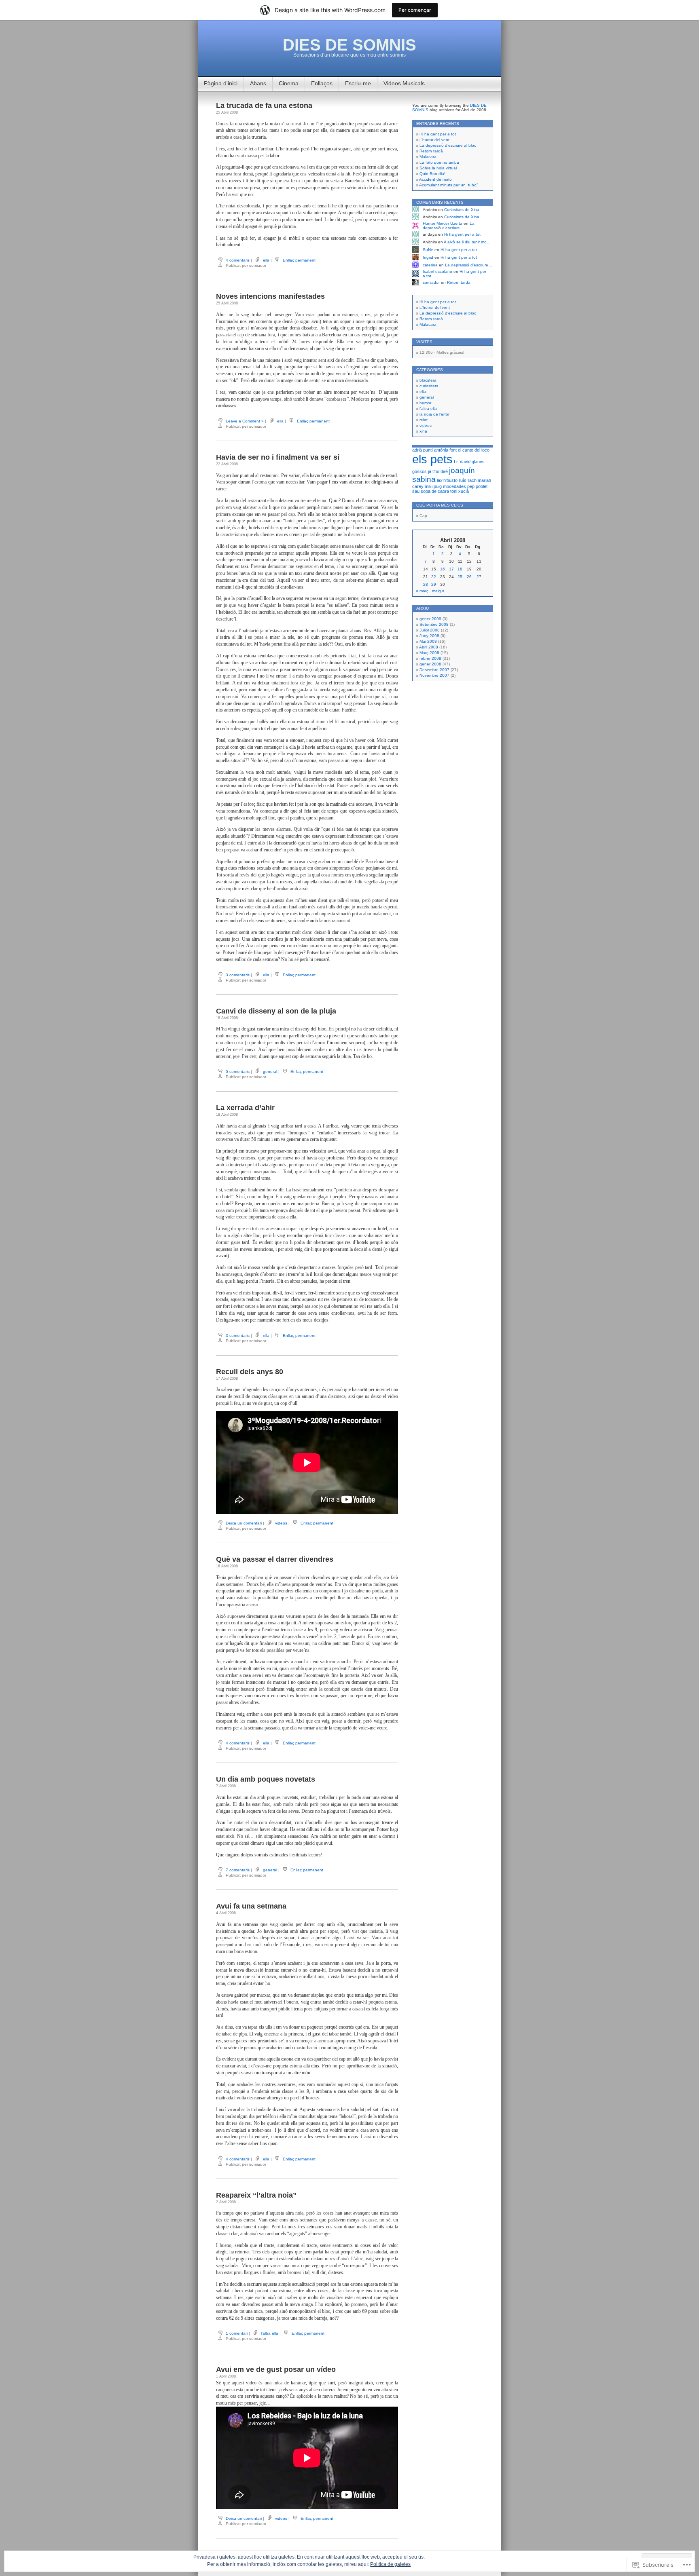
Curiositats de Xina (462, 210)
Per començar (415, 10)
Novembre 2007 (434, 675)
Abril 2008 (429, 647)
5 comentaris (238, 1072)
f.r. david (462, 462)
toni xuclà (460, 491)
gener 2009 (430, 619)
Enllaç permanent (299, 260)
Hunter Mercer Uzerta (443, 223)
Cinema (289, 83)
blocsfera (428, 380)
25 (460, 577)
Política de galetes (390, 2564)
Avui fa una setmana (251, 1906)
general (270, 1072)
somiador (431, 282)
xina (423, 431)
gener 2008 (430, 664)
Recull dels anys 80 (250, 1372)
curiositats (429, 386)
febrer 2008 (430, 658)
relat (424, 420)
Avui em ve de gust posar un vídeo (276, 2369)
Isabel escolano (437, 271)
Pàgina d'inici (221, 83)
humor (425, 403)
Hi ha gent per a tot (438, 134)
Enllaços (322, 83)
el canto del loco (474, 450)
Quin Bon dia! (432, 174)
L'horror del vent (435, 307)
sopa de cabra (435, 491)
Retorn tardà (431, 151)
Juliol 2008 (430, 630)
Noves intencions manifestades (270, 296)
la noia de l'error (434, 414)
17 (451, 569)
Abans (258, 83)
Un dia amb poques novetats (266, 1779)
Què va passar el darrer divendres (275, 1559)
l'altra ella (270, 2333)
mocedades (454, 486)
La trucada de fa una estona (264, 106)
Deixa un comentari (244, 1523)
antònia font (445, 450)
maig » (438, 591)
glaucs (478, 462)
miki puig (433, 486)
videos (281, 1523)
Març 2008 (429, 653)
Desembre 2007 (434, 670)
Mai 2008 (428, 641)
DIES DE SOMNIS (349, 45)
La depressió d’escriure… (449, 226)
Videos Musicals (404, 83)
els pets (432, 459)
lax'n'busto (447, 480)
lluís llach (468, 480)
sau (416, 491)
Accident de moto (435, 179)
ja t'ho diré (438, 471)
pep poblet (477, 486)
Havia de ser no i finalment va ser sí (278, 457)
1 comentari (237, 2333)
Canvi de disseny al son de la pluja (276, 1011)
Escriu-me (358, 83)
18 (460, 569)
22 (434, 577)
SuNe (428, 250)
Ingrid (428, 257)
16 (443, 569)
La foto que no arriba (439, 162)
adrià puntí (423, 450)
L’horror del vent (434, 140)
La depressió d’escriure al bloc (448, 145)
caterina (430, 265)
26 (469, 577)
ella (266, 260)
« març (422, 591)
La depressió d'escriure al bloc (448, 313)
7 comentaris (238, 1870)
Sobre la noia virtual (438, 168)
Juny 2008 (429, 636)
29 (434, 584)
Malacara (428, 157)
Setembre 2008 (434, 624)
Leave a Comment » (245, 421)
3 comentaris (238, 975)
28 (426, 584)
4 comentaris (238, 260)
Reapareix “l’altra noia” (256, 2195)
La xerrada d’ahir (245, 1108)
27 (479, 577)
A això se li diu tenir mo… (467, 242)
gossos (419, 471)
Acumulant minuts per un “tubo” (448, 185)
